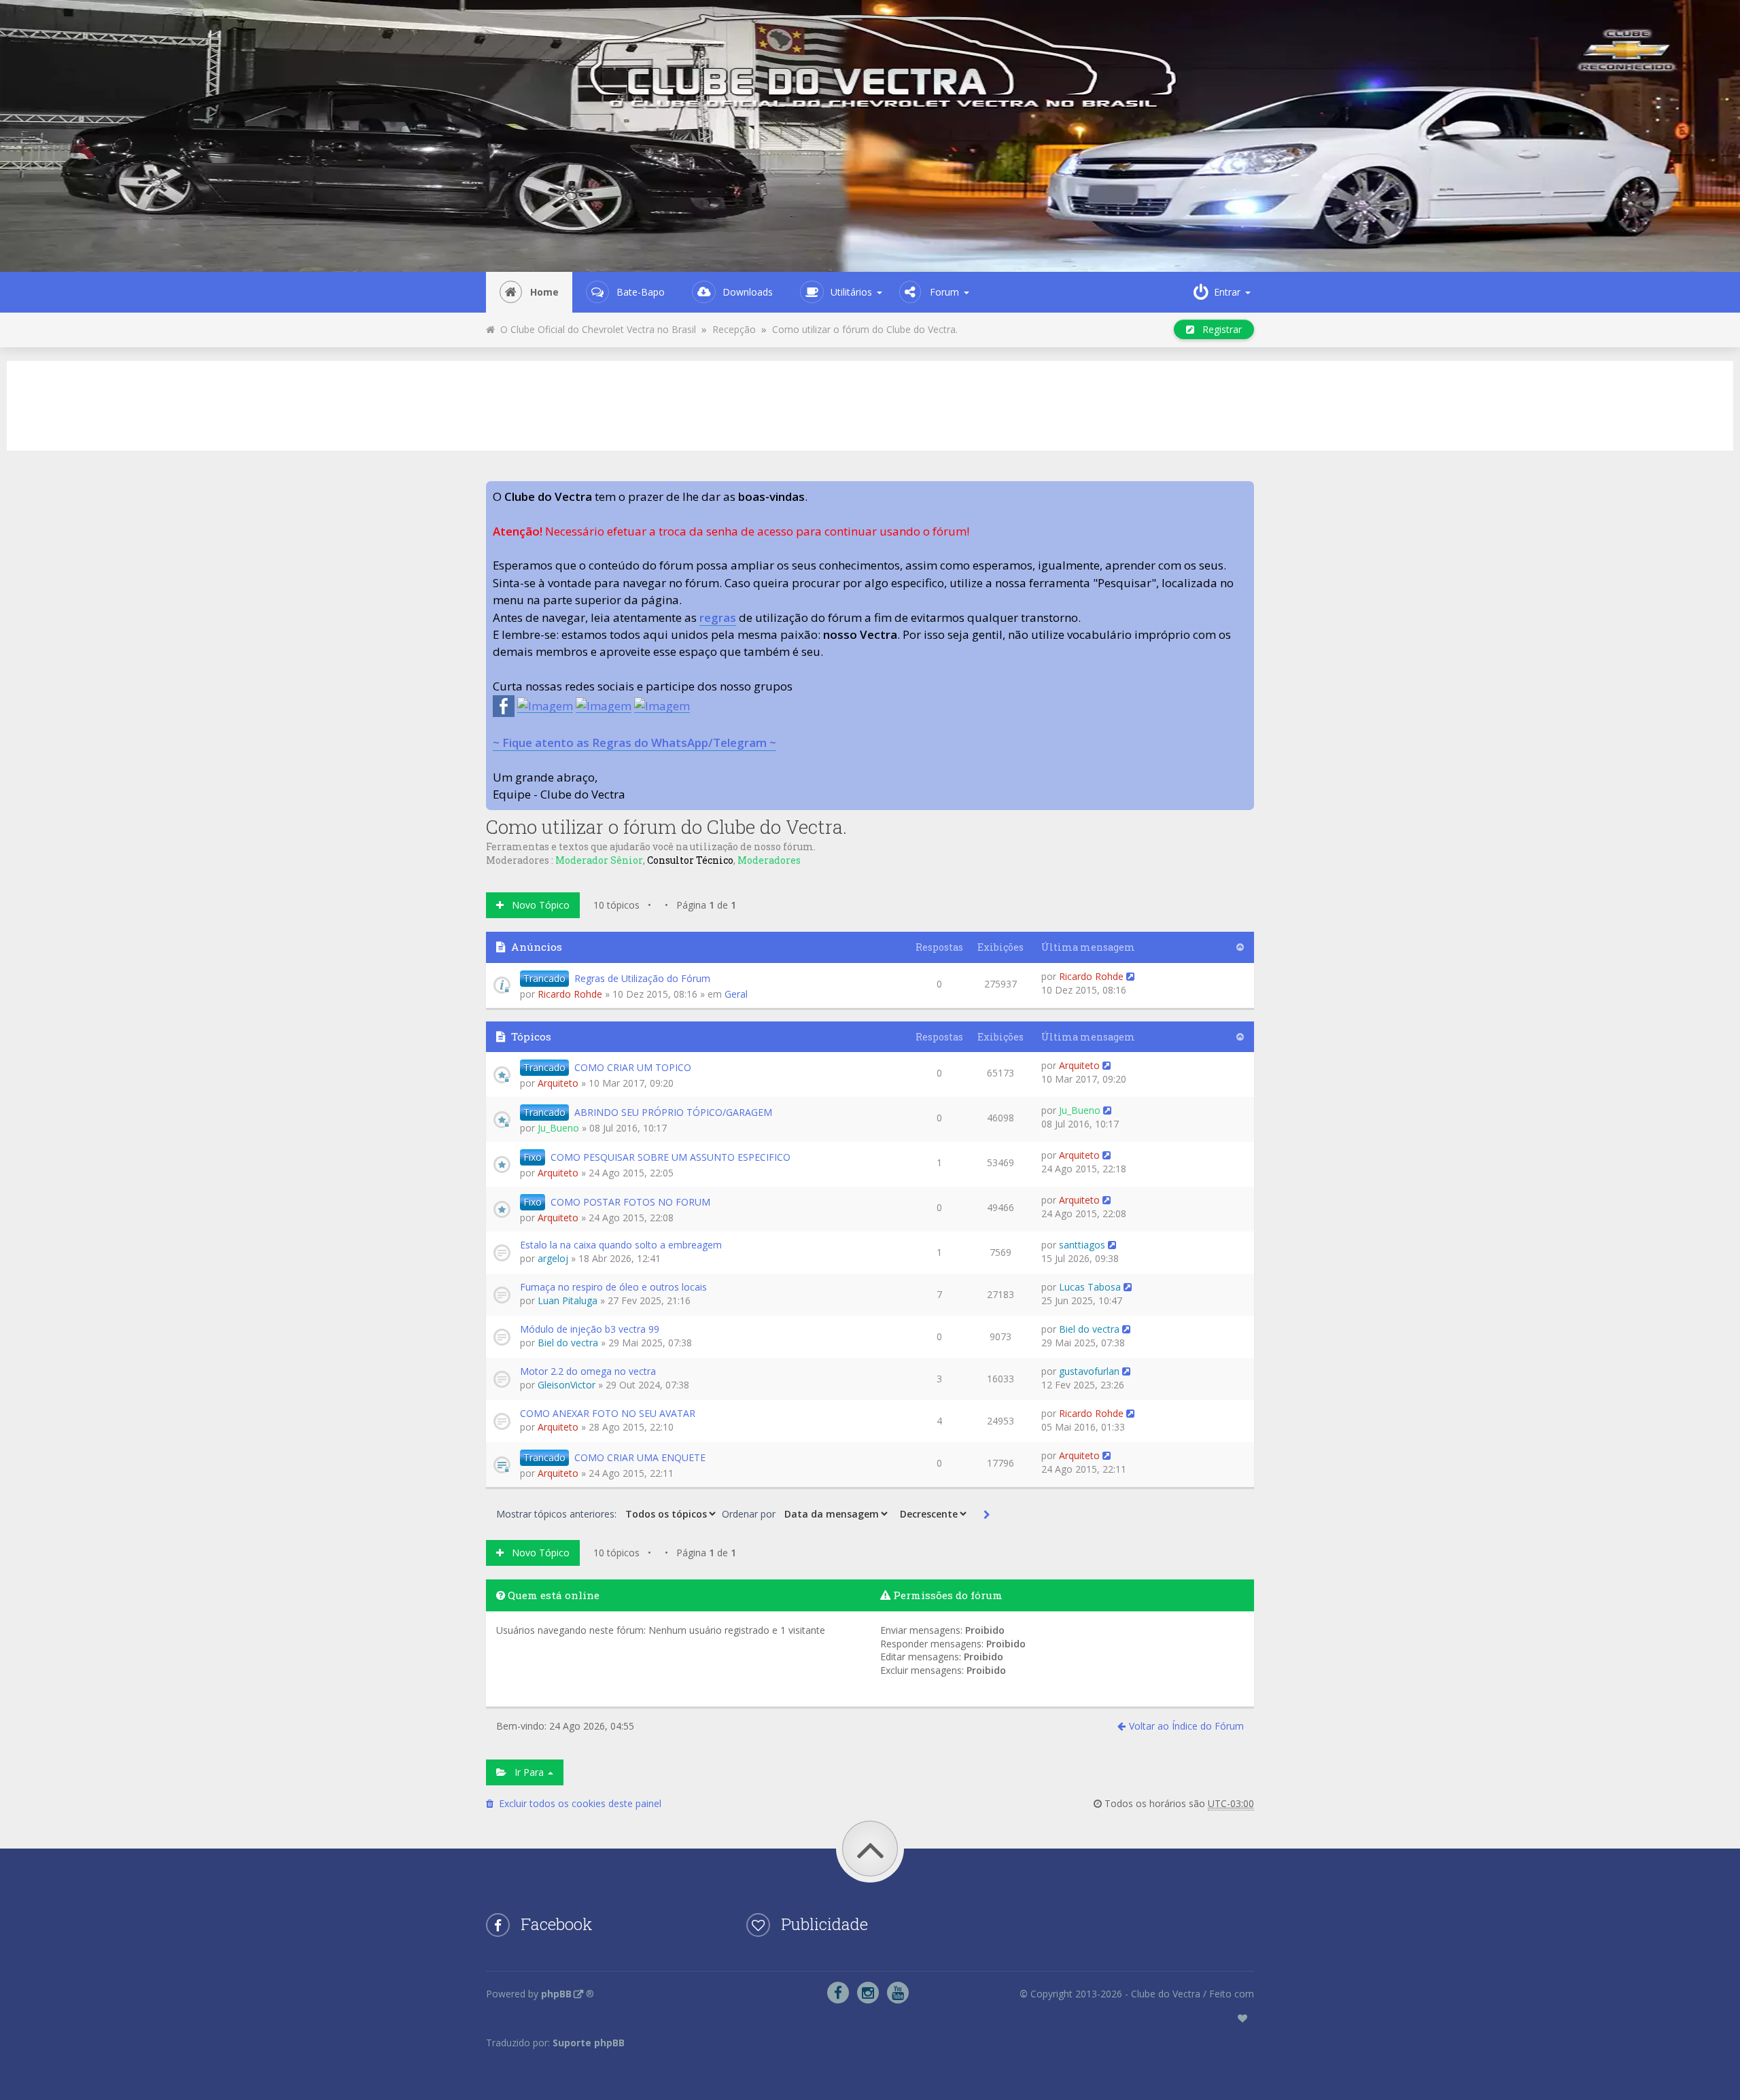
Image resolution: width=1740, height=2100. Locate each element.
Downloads (748, 292)
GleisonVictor (567, 1385)
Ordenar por (750, 1514)
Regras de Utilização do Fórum (642, 978)
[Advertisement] (870, 404)
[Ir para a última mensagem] (1130, 976)
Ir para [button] (526, 1772)
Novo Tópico (537, 905)
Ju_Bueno (558, 1128)
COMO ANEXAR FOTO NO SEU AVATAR (608, 1413)
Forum (944, 292)
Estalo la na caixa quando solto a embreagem (621, 1245)
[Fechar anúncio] (1243, 492)
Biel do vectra (568, 1343)
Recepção (734, 329)
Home (544, 292)
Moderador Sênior (599, 860)
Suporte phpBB (589, 2043)
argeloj (553, 1258)
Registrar (1218, 329)
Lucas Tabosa (1090, 1287)
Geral (736, 994)
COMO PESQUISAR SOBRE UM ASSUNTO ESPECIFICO (671, 1157)
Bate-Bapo (641, 292)
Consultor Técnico (690, 860)
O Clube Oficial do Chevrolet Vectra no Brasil (595, 329)
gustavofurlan (1089, 1371)
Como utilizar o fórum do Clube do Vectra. (865, 329)
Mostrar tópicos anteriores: (558, 1514)
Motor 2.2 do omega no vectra (588, 1371)
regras (718, 617)
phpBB (556, 1994)
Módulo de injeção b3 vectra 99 (590, 1329)
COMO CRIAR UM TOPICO (633, 1067)
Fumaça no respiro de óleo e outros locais (613, 1287)
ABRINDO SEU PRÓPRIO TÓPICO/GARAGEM (673, 1112)
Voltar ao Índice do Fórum (1186, 1726)
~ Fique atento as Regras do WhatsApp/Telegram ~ (634, 742)
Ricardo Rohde (570, 994)
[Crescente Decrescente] (932, 1513)
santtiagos (1082, 1245)
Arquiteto (558, 1083)
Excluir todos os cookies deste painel (577, 1803)
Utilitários (851, 292)
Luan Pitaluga (568, 1300)
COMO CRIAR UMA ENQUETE (640, 1457)
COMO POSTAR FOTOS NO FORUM (630, 1202)
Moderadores (769, 860)
